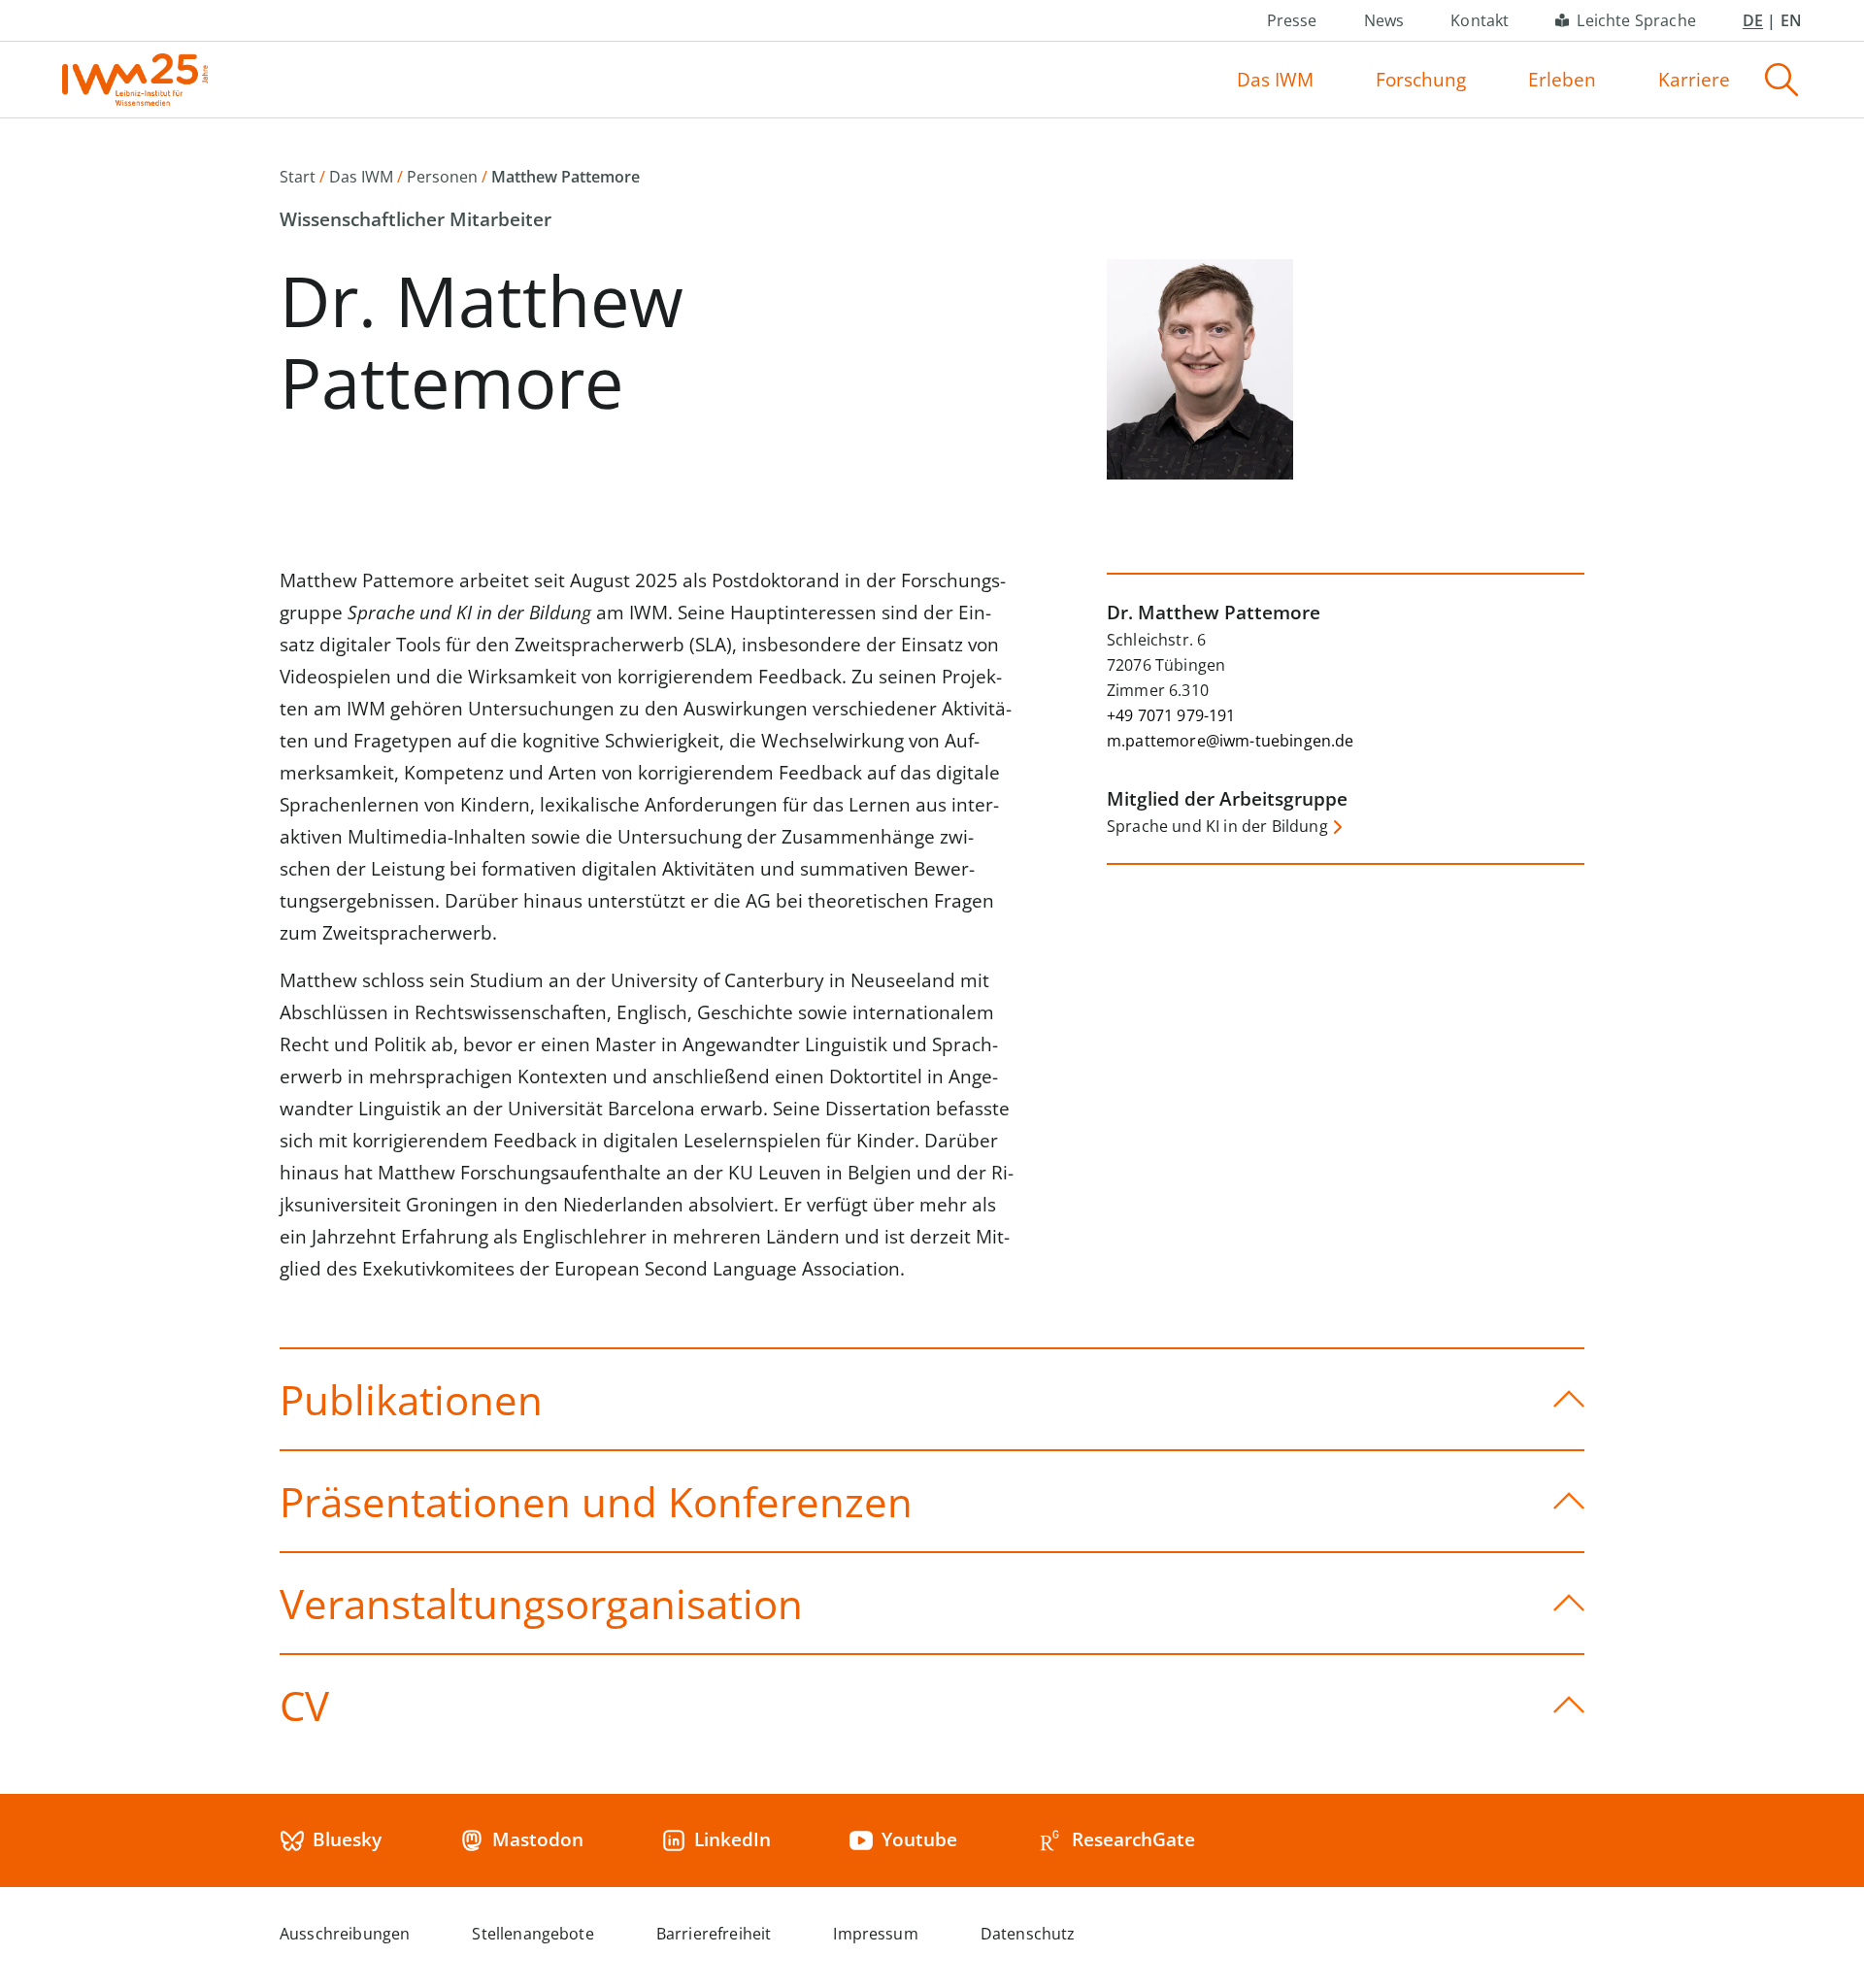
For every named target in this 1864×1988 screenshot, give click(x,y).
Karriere (1694, 80)
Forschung (1421, 80)
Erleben (1562, 80)
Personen (442, 177)
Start (298, 177)
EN (1791, 20)
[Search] (1781, 80)
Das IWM (1275, 80)
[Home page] (135, 80)
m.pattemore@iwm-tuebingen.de (1230, 741)
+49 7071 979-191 (1171, 715)
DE (1753, 20)
